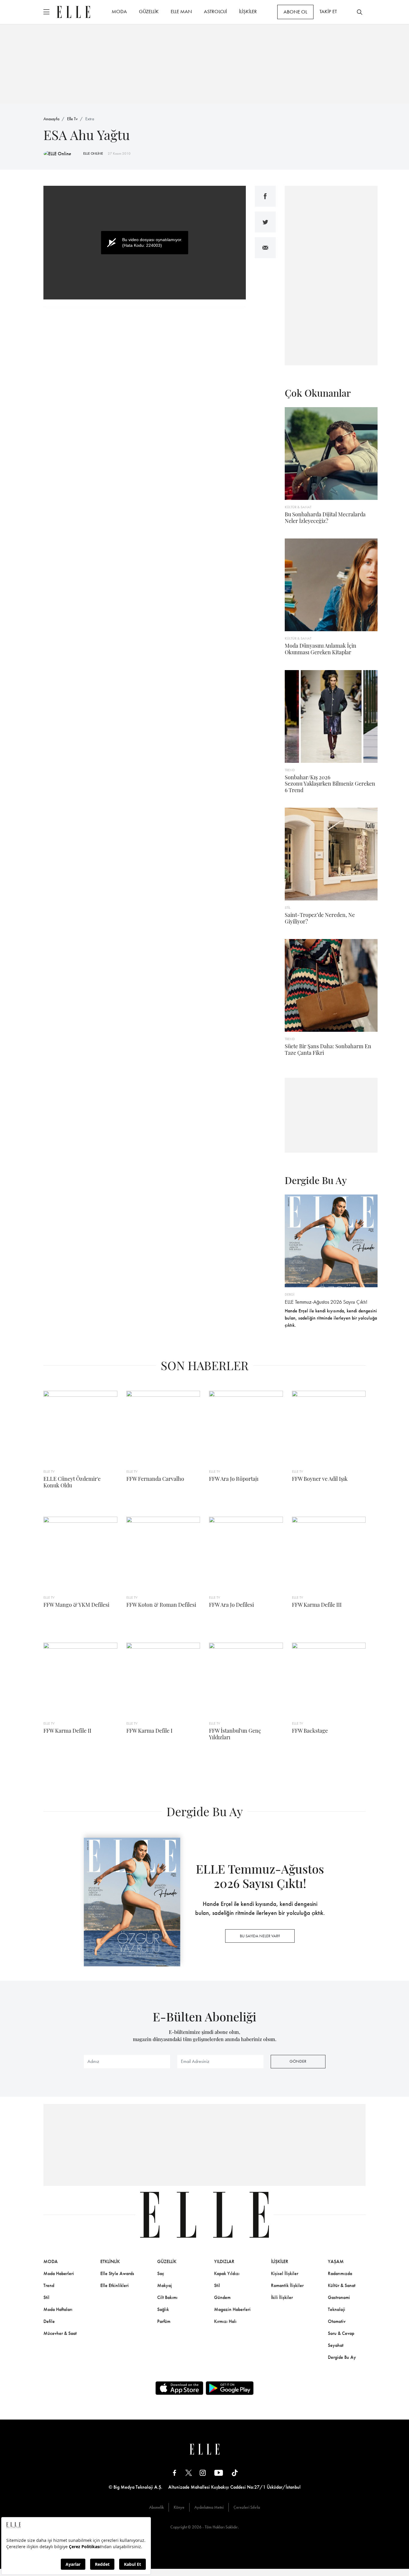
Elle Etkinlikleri (115, 2285)
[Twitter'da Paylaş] (265, 222)
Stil (46, 2297)
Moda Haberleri (59, 2273)
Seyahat (336, 2345)
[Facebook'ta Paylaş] (265, 196)
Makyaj (165, 2285)
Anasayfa (51, 119)
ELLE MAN (181, 11)
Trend (49, 2285)
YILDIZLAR (224, 2261)
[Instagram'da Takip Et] (203, 2473)
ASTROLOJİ (215, 11)
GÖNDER (298, 2061)
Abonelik (156, 2507)
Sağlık (163, 2309)
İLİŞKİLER (248, 11)
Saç (161, 2273)
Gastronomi (339, 2297)
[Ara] (360, 12)
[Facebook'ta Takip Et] (175, 2473)
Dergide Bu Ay (342, 2357)
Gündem (222, 2297)
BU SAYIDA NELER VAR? (260, 1936)
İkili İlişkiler (282, 2297)
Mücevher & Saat (60, 2333)
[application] (145, 243)
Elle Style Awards (117, 2273)
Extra (90, 119)
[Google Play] (230, 2388)
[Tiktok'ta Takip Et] (235, 2473)
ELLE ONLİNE (93, 153)
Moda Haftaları (58, 2309)
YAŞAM (336, 2261)
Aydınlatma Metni (209, 2507)
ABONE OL (295, 12)
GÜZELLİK (149, 11)
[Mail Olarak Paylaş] (265, 248)
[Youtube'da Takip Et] (219, 2473)
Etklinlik (110, 2261)
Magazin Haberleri (232, 2309)
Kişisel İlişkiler (285, 2273)
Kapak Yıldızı (227, 2273)
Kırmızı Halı (225, 2321)
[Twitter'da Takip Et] (189, 2473)
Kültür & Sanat (342, 2285)
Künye (179, 2507)
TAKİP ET (328, 11)
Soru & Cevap (341, 2333)
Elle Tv (72, 119)
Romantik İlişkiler (287, 2285)
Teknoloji (337, 2309)
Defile (49, 2321)
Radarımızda (340, 2273)
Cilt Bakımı (167, 2297)
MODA (119, 11)
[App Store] (179, 2388)
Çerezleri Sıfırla (247, 2507)
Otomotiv (337, 2321)
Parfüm (164, 2321)
